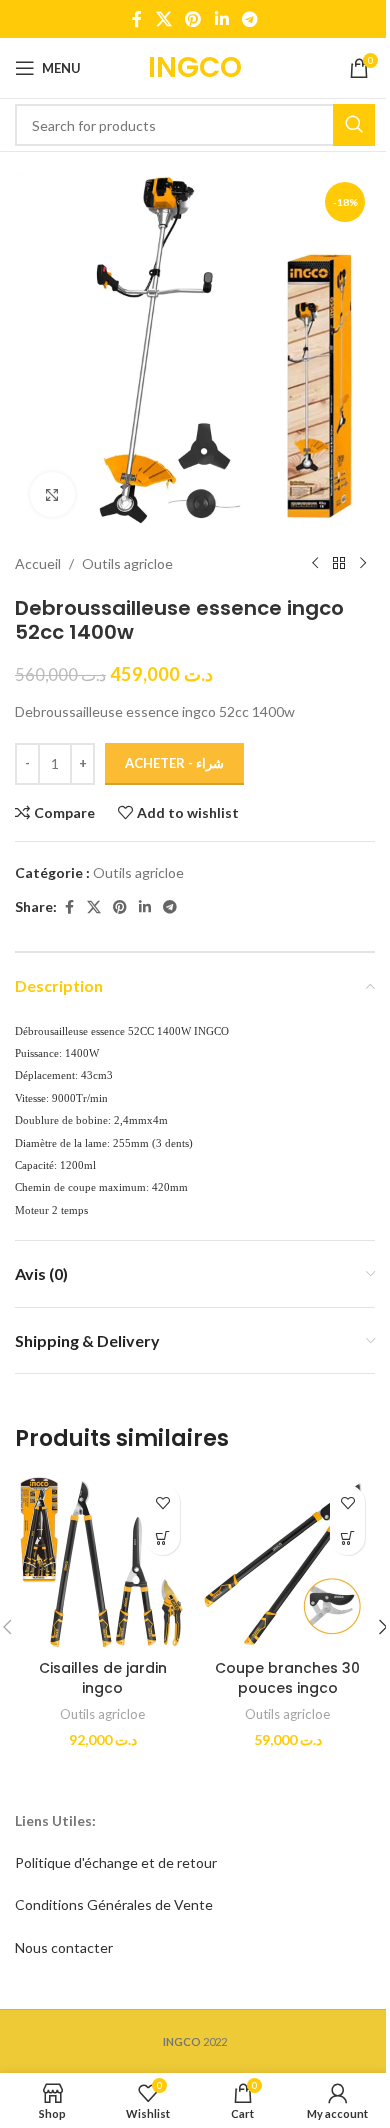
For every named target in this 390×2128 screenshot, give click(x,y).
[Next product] (363, 564)
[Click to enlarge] (52, 494)
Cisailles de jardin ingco (103, 1678)
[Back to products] (339, 564)
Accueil (38, 563)
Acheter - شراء (174, 763)
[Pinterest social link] (193, 19)
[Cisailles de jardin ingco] (102, 1562)
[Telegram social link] (249, 19)
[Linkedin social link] (221, 19)
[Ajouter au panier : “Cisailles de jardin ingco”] (162, 1537)
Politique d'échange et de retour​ (116, 1862)
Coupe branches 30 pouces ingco (287, 1678)
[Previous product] (315, 564)
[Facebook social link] (137, 19)
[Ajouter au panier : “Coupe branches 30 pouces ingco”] (347, 1537)
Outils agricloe (127, 563)
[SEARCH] (354, 125)
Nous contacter (64, 1947)
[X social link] (163, 19)
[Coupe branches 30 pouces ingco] (287, 1562)
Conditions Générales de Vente (114, 1904)
